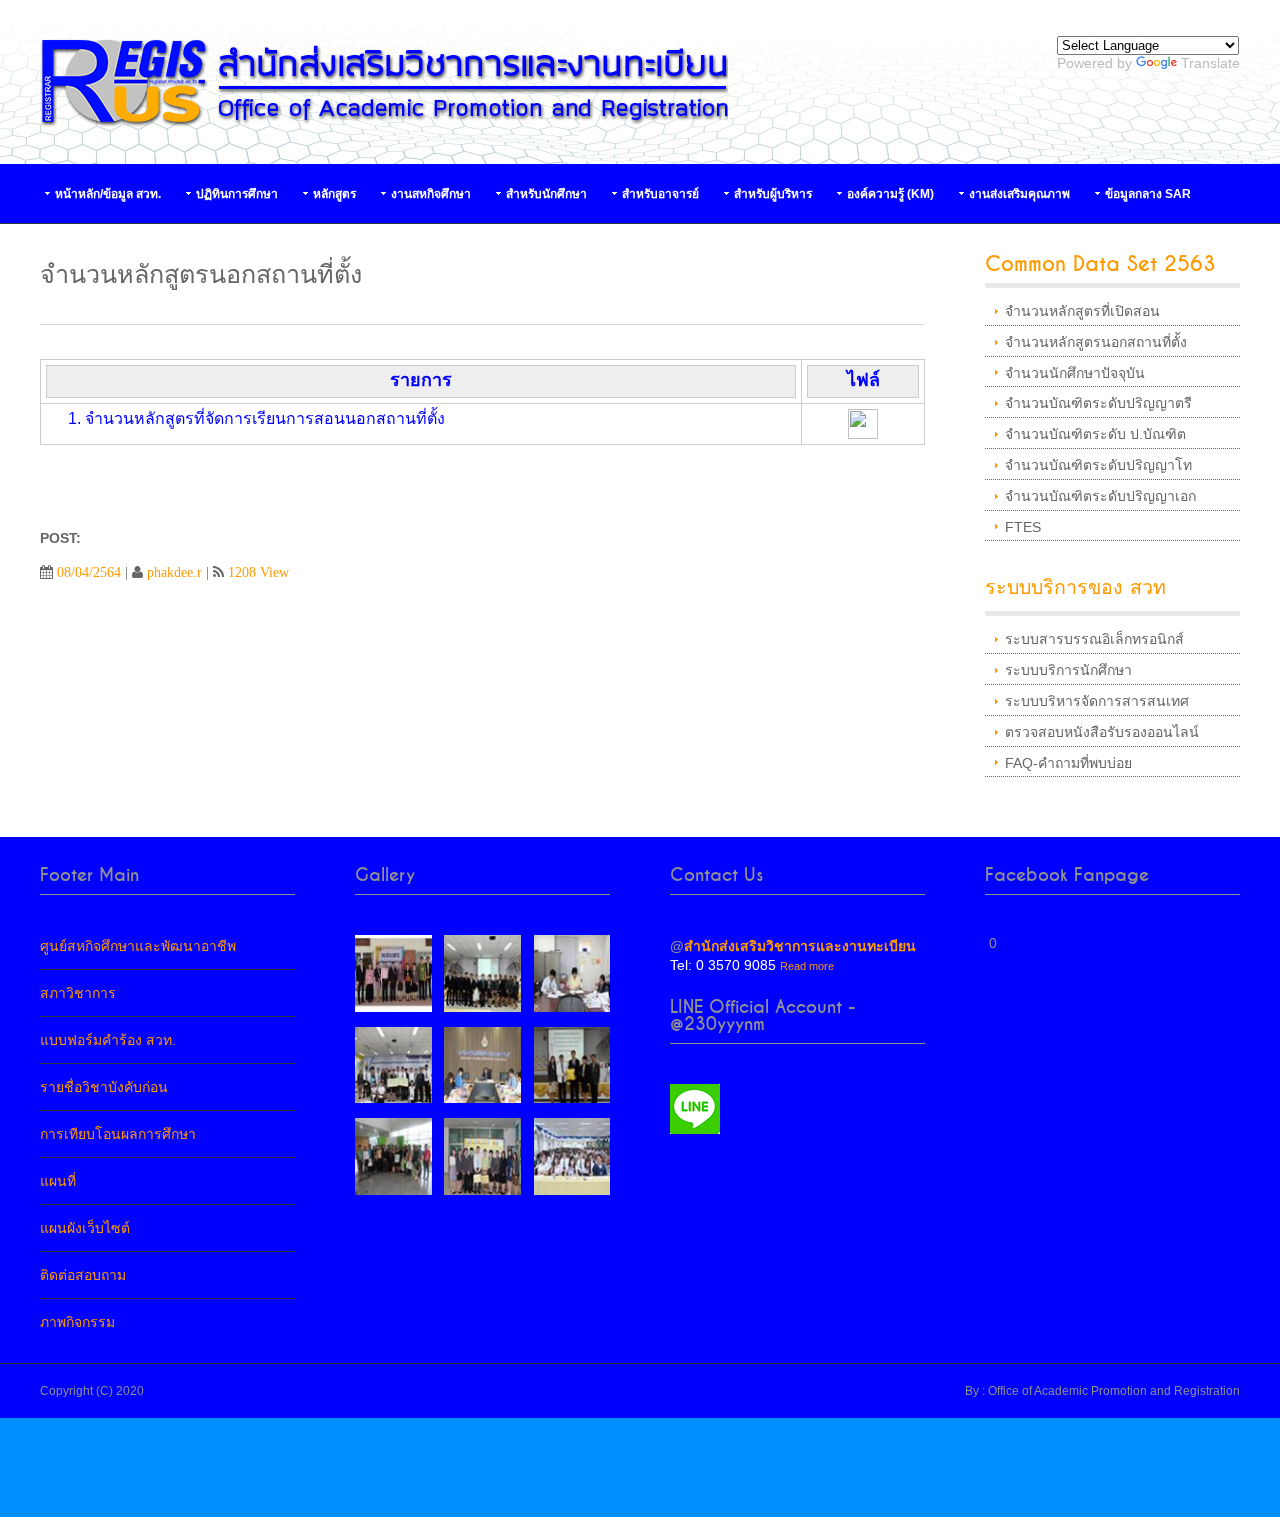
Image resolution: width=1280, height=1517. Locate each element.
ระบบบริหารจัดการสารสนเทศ (1097, 701)
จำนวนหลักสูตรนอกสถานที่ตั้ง (1096, 342)
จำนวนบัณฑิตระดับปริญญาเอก (1100, 496)
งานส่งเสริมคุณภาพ (1019, 194)
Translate (1210, 63)
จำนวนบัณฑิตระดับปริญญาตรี (1098, 403)
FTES (1023, 527)
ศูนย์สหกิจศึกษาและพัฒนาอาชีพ (138, 946)
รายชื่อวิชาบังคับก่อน (104, 1087)
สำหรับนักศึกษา (546, 194)
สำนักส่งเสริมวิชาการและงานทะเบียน (800, 946)
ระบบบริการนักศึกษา (1068, 670)
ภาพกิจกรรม (77, 1322)
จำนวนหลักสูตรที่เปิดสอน (1082, 311)
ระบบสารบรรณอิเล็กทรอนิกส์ (1094, 639)
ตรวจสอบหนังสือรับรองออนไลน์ (1102, 732)
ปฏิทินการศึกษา (237, 194)
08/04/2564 (89, 572)
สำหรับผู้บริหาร (773, 194)
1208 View (258, 572)
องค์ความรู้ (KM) (890, 194)
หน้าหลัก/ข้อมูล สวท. (108, 194)
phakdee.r (174, 572)
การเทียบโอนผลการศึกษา (118, 1134)
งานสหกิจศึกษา (431, 194)
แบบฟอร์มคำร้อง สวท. (108, 1040)
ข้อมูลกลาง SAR (1148, 194)
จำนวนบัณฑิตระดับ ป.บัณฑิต (1095, 434)
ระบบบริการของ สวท (1075, 587)
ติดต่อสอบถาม (83, 1275)
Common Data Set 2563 (1100, 264)
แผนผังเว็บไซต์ (85, 1228)
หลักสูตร (334, 194)
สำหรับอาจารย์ (660, 194)
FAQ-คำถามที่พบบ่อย (1068, 763)
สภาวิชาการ (78, 993)
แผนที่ (58, 1181)
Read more (807, 966)
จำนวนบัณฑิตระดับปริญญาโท (1098, 465)
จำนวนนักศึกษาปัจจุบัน (1075, 373)
